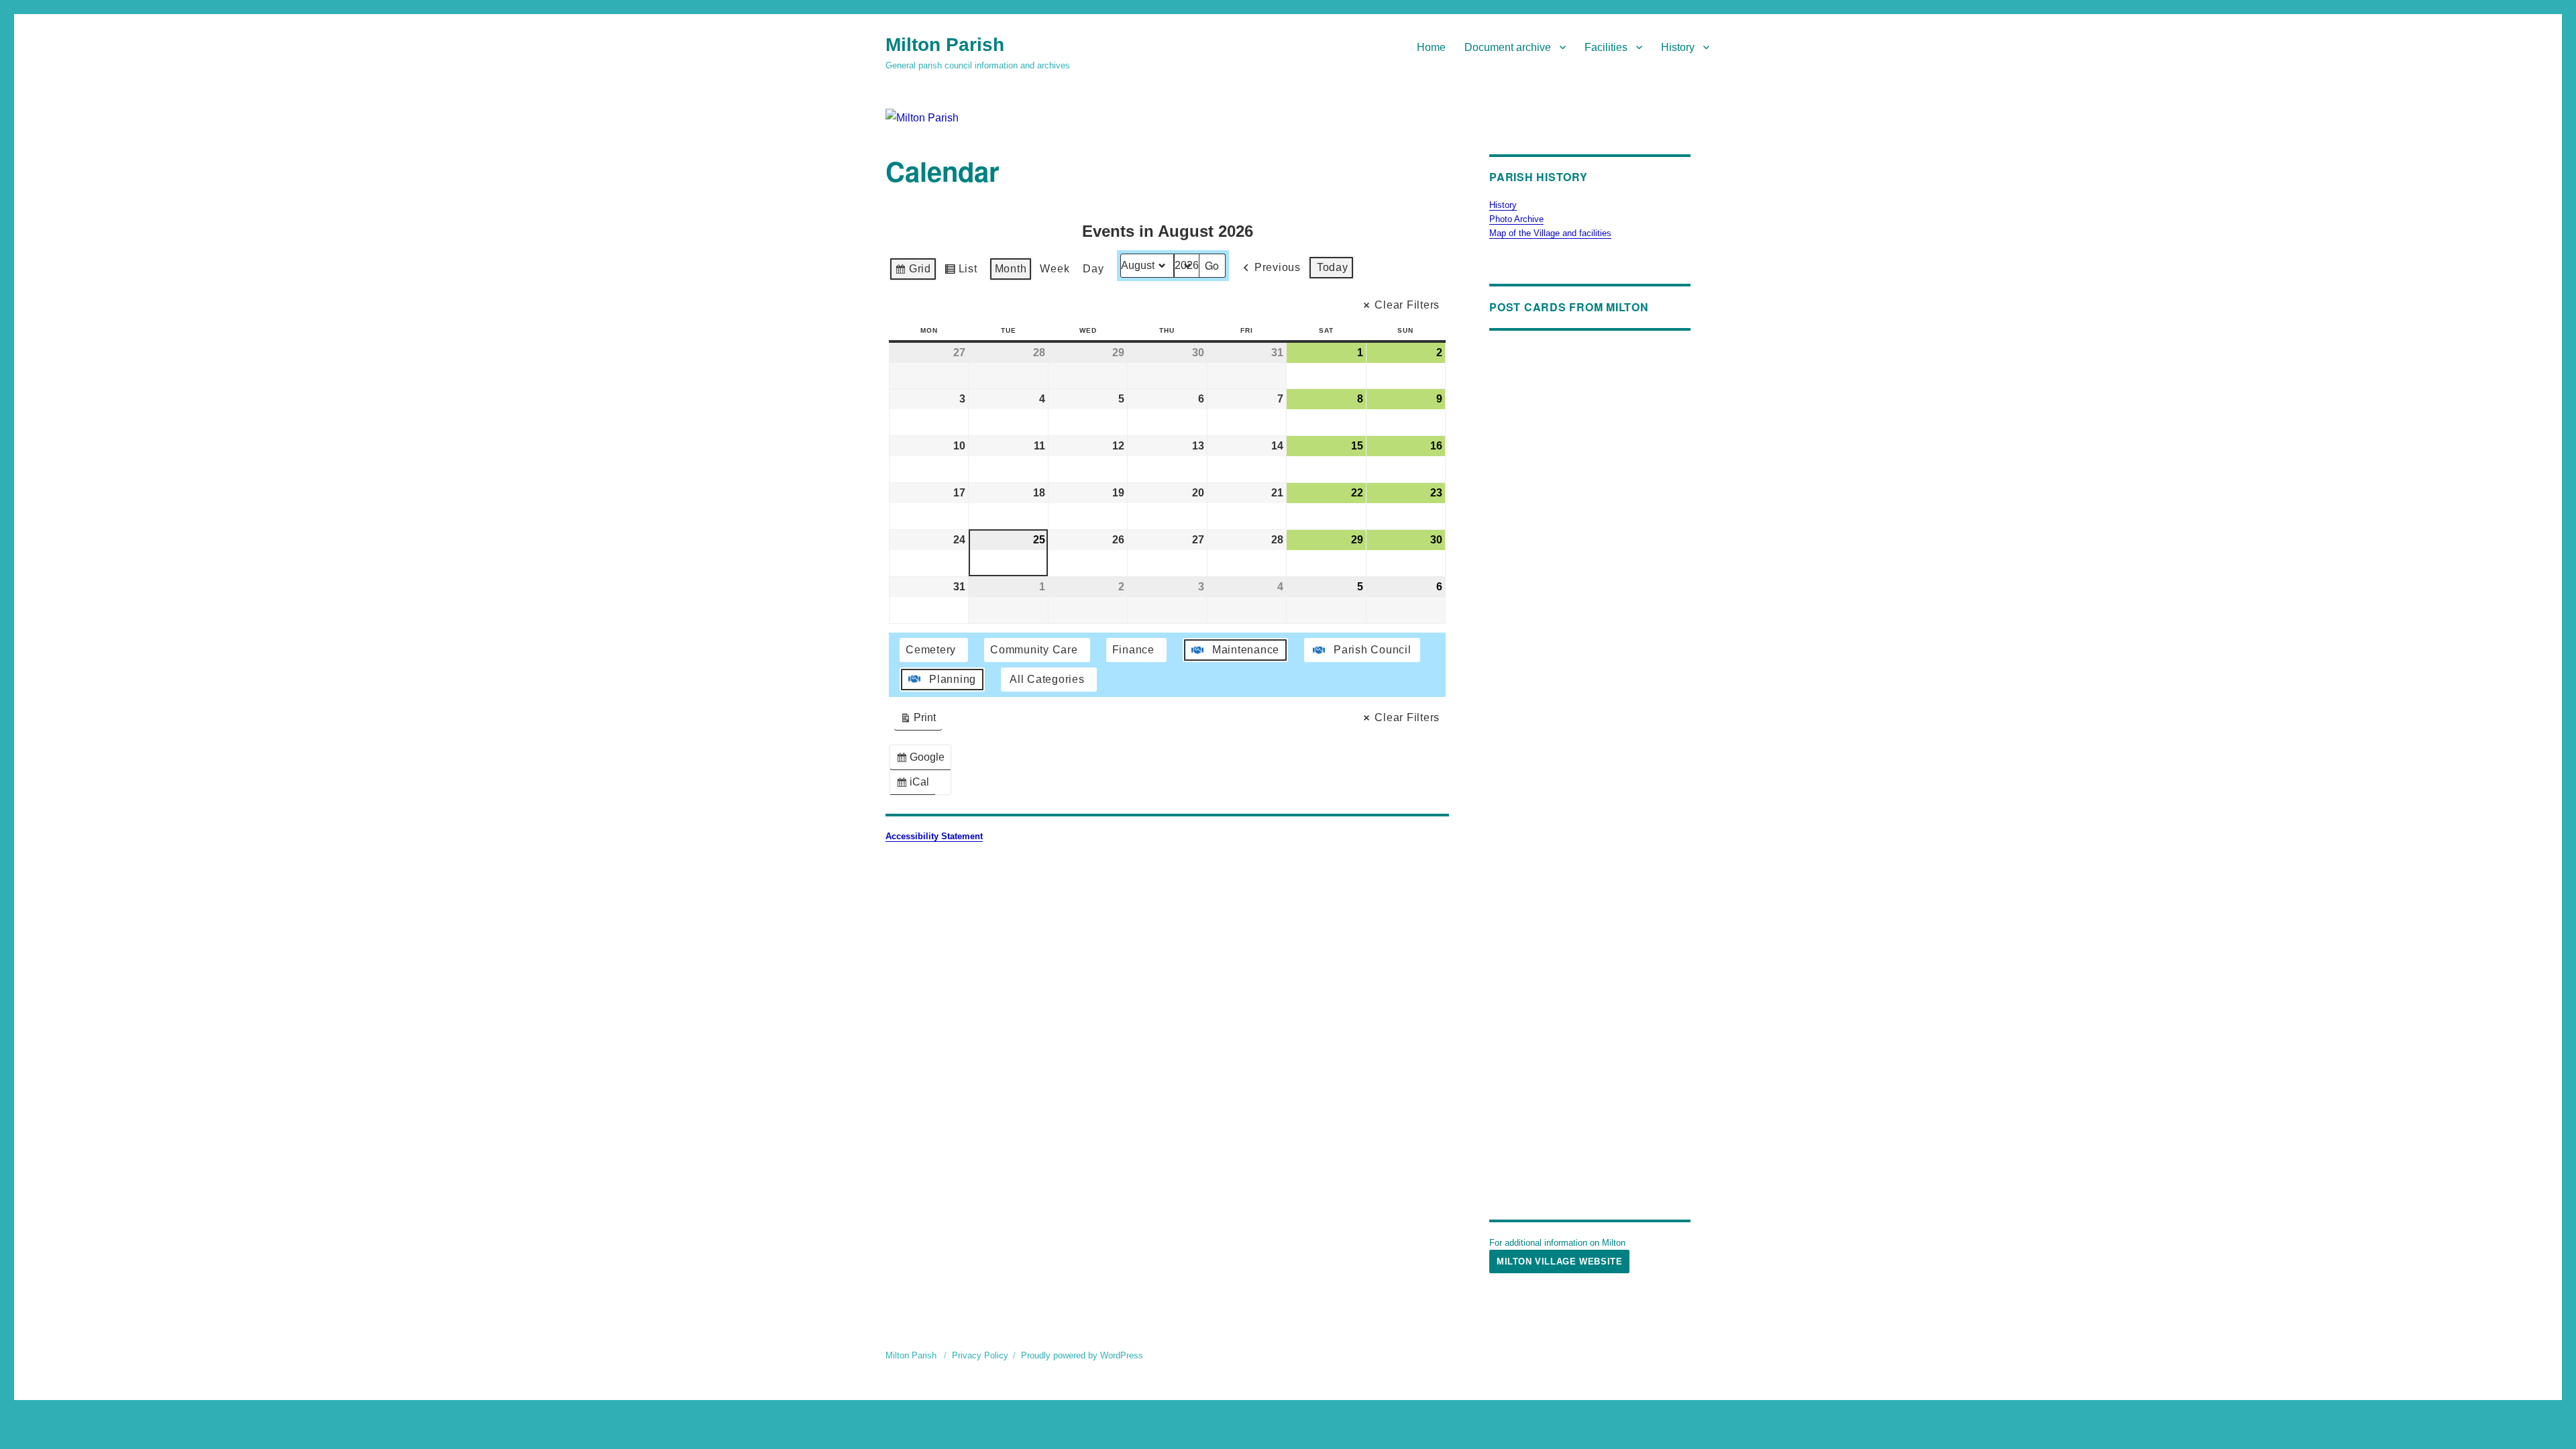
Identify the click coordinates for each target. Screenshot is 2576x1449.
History (1678, 47)
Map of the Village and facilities (1550, 233)
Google (923, 760)
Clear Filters (1407, 305)
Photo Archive (1516, 219)
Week (1055, 269)
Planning (953, 679)
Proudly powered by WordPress (1082, 1355)
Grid (913, 272)
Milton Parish (945, 45)
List (961, 272)
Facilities (1606, 47)
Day (1093, 269)
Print (918, 721)
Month (1011, 269)
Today (1333, 267)
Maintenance (1246, 650)
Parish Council (1373, 650)
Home (1431, 47)
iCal (915, 785)
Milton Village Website (1559, 1262)
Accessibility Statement (934, 836)
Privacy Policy (980, 1355)
